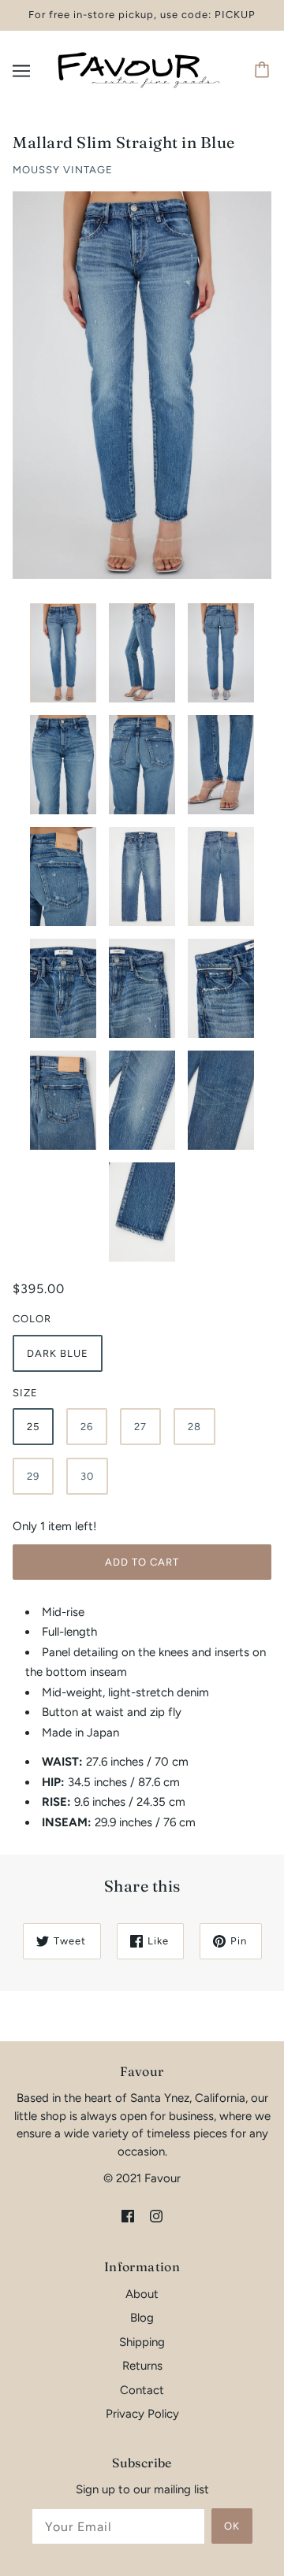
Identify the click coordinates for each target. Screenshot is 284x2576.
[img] (128, 2216)
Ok (232, 2526)
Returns (142, 2366)
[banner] (139, 69)
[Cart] (264, 71)
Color (32, 1319)
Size (25, 1393)
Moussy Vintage (63, 170)
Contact (142, 2390)
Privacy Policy (142, 2414)
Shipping (142, 2342)
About (142, 2294)
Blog (142, 2318)
